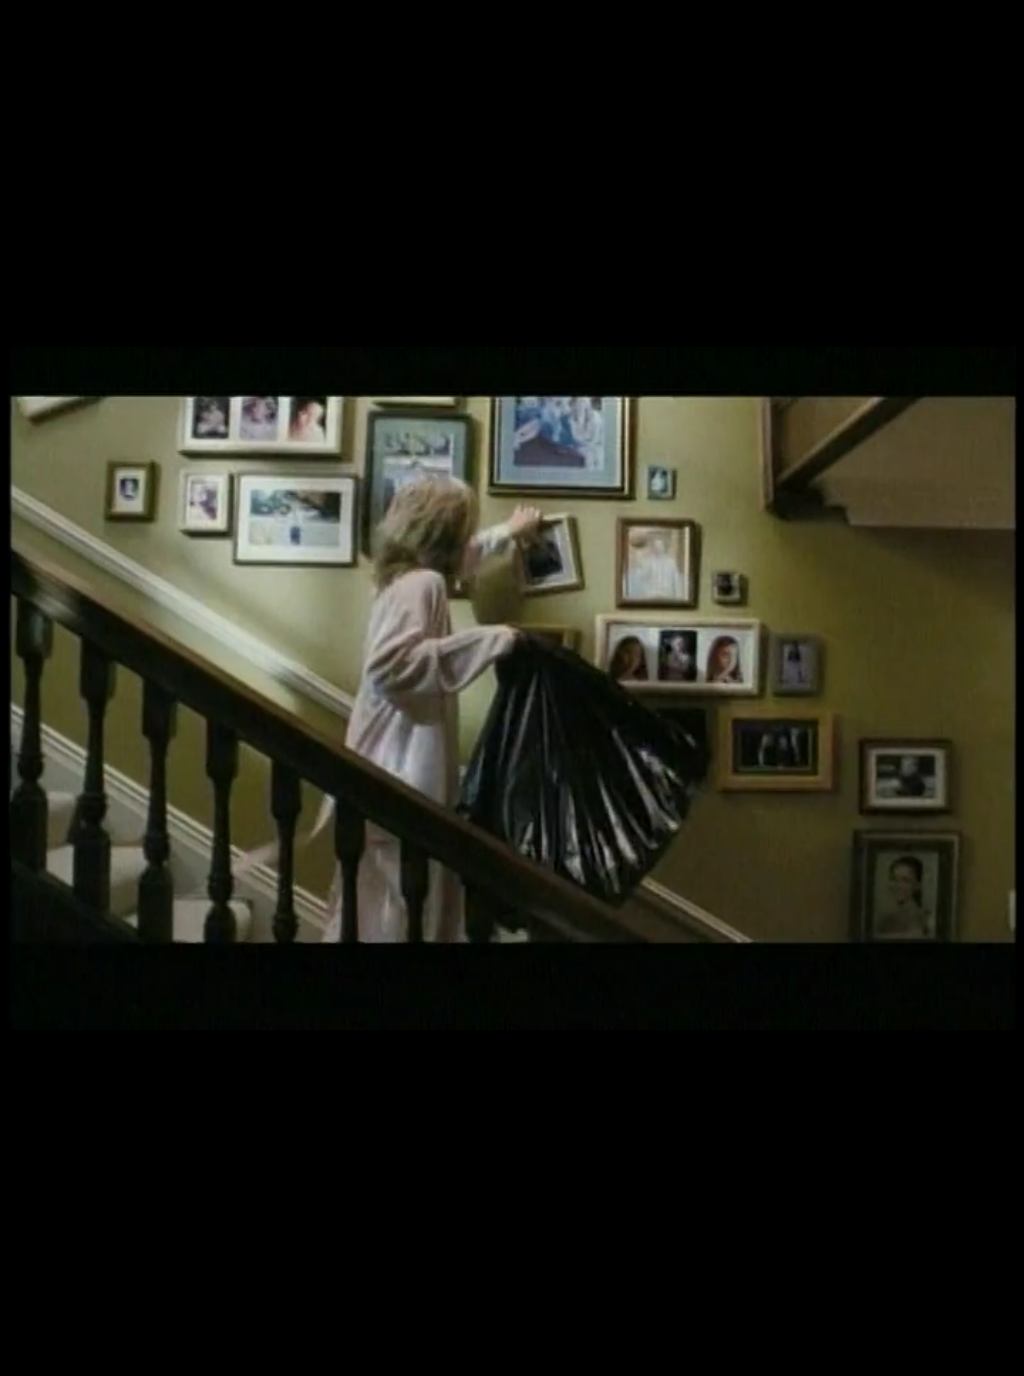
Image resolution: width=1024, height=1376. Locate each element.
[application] (512, 688)
